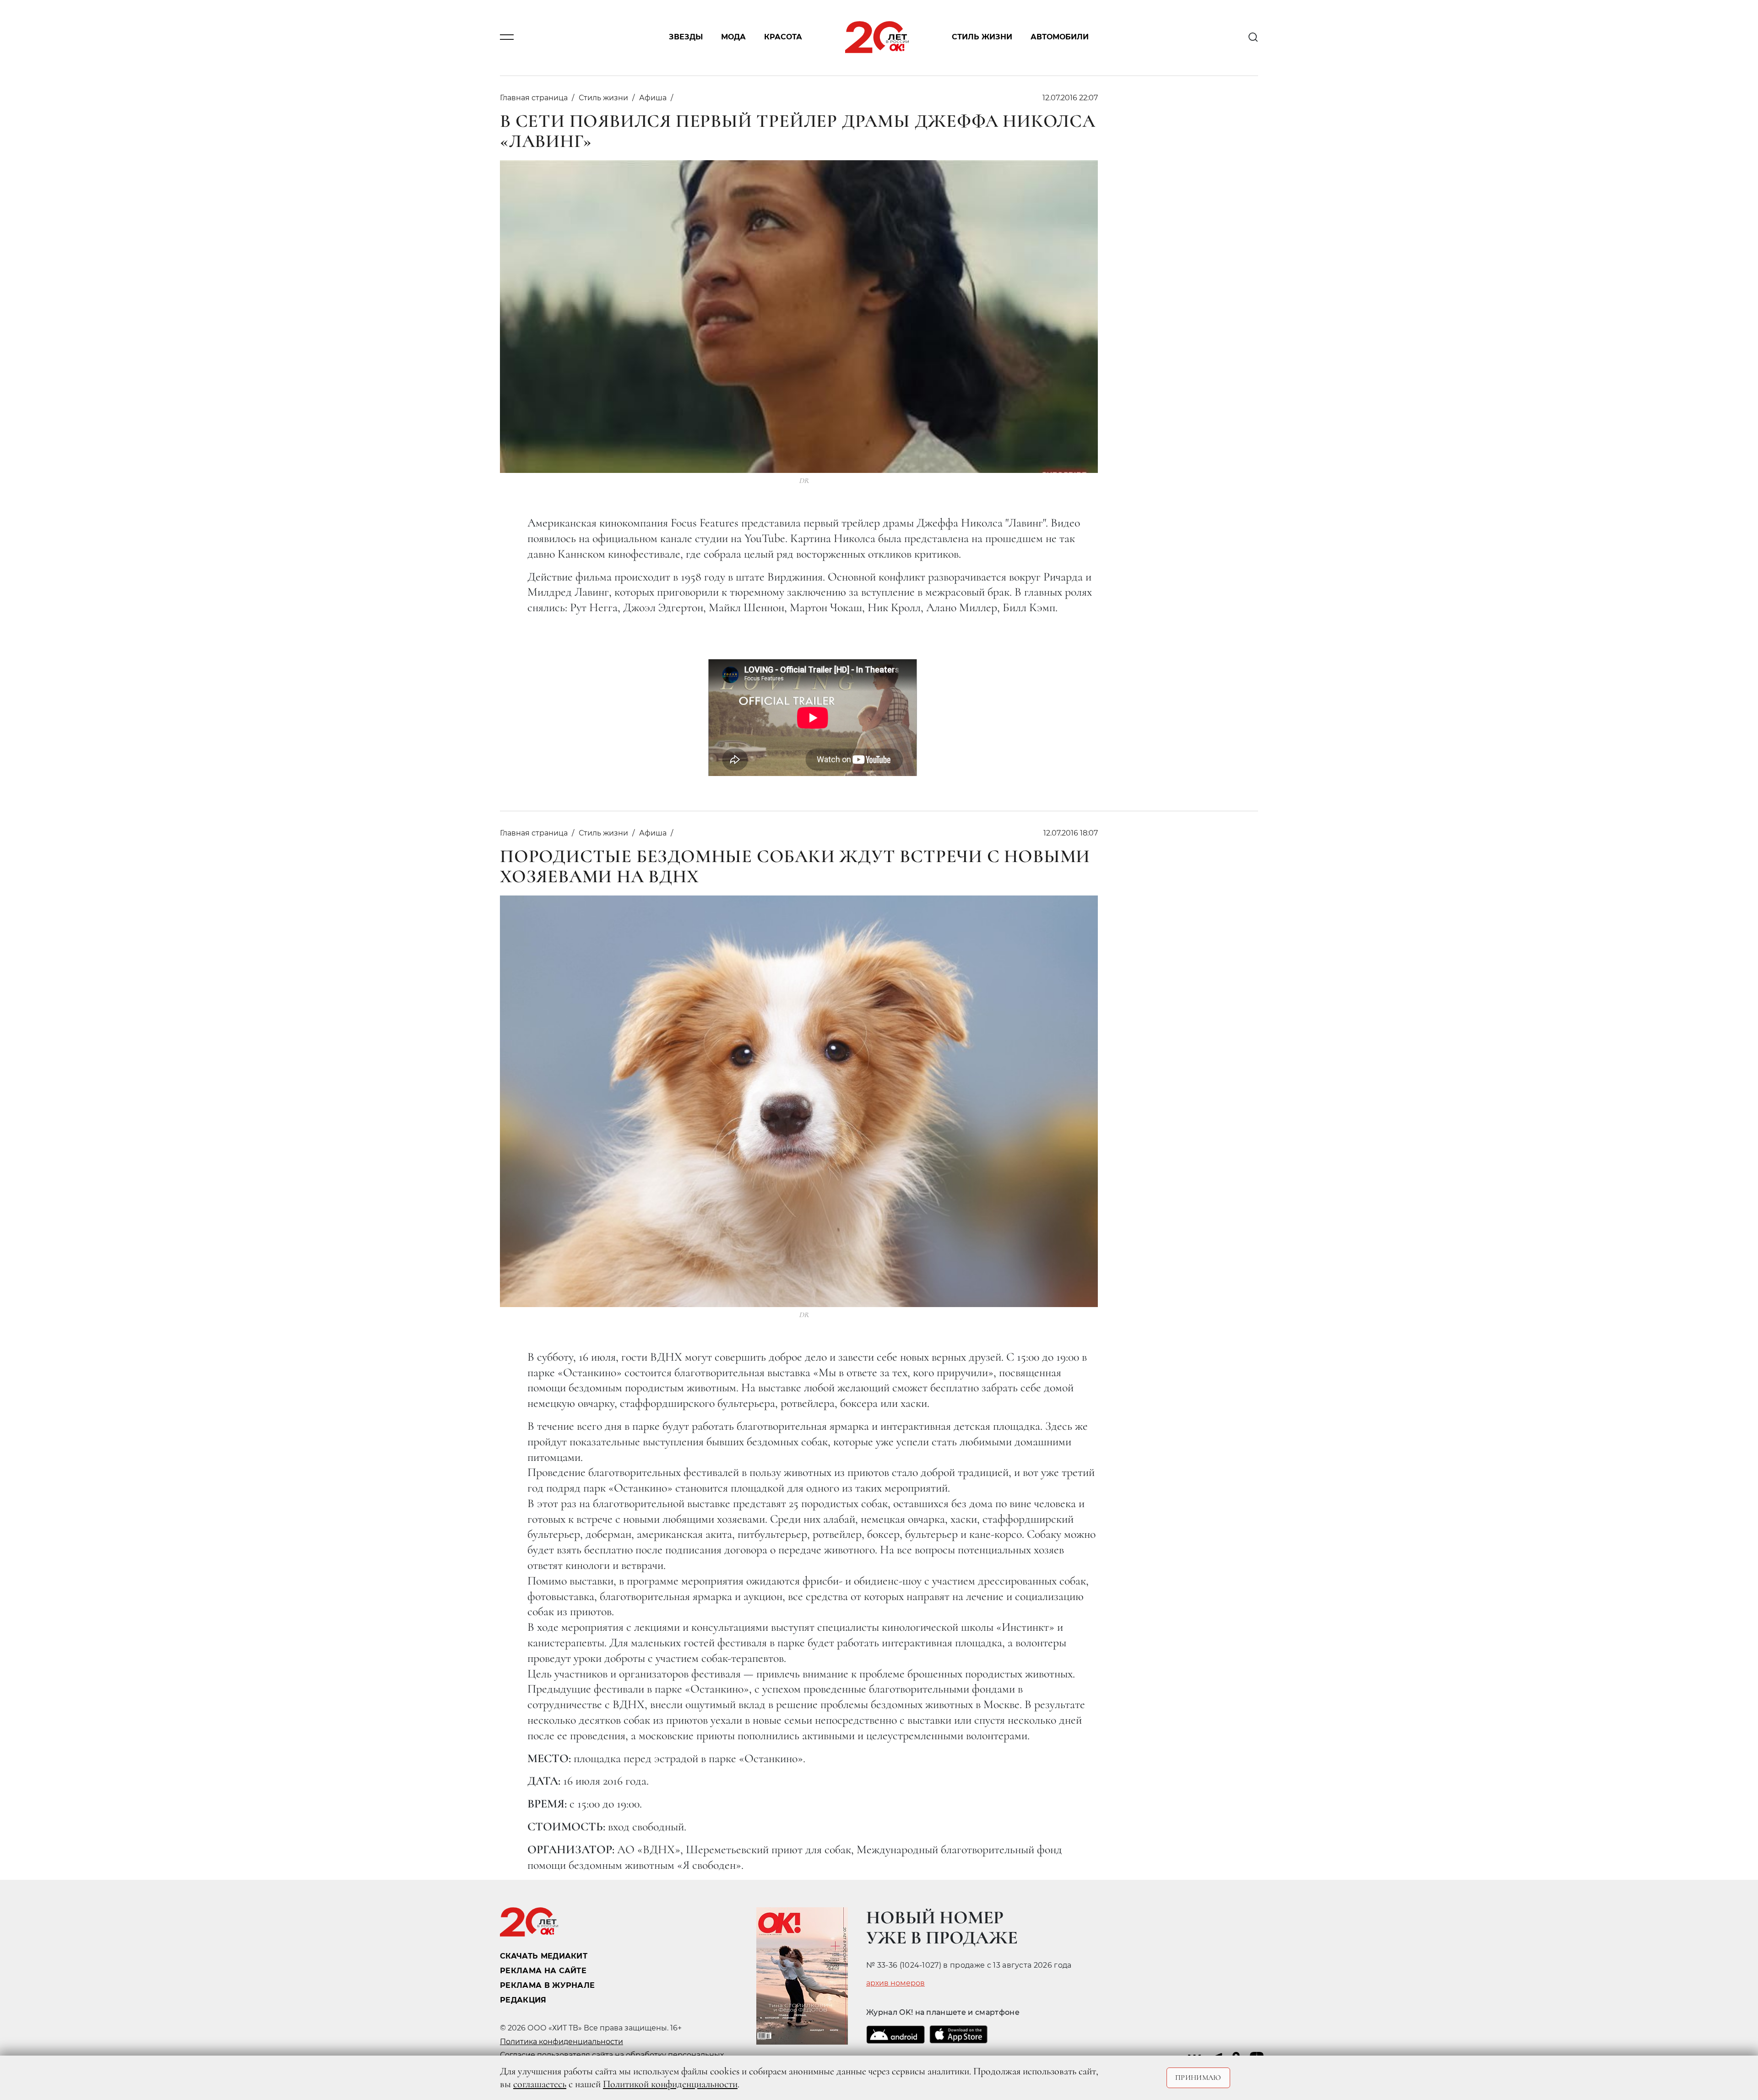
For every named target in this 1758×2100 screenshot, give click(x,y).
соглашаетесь (540, 2084)
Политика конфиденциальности (562, 2042)
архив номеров (895, 1983)
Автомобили (1060, 37)
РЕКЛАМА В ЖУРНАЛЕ (547, 1985)
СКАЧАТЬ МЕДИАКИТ (544, 1956)
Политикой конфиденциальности (670, 2084)
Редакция (523, 2000)
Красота (783, 37)
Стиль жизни (982, 37)
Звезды (686, 37)
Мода (733, 37)
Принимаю (1198, 2078)
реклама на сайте (543, 1971)
